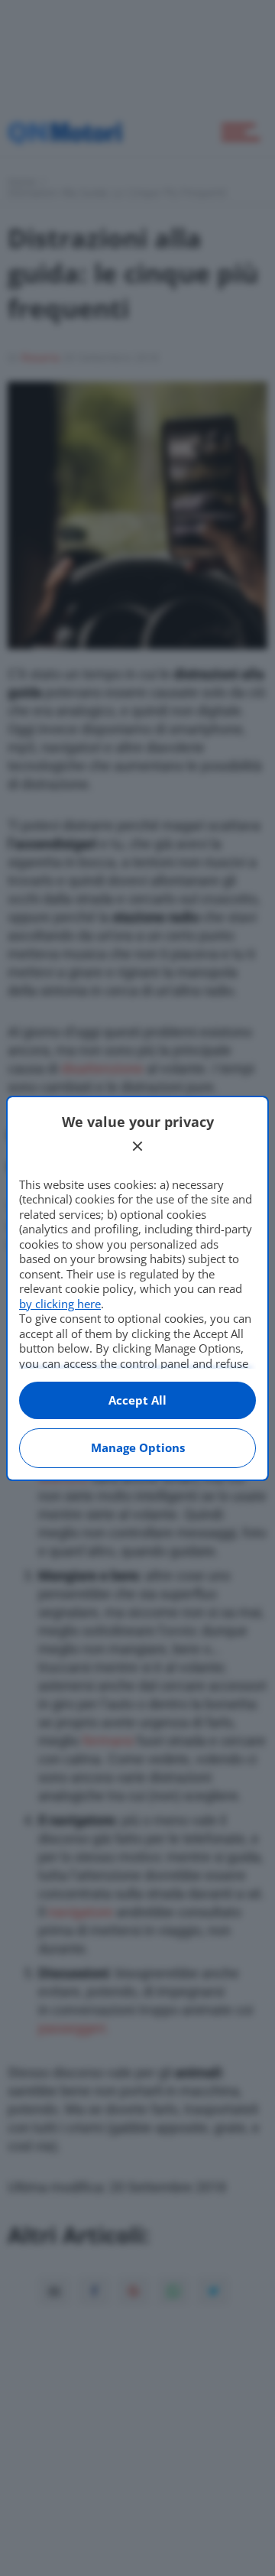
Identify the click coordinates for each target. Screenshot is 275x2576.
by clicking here (60, 1304)
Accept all (137, 1400)
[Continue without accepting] (137, 1146)
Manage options (138, 1447)
